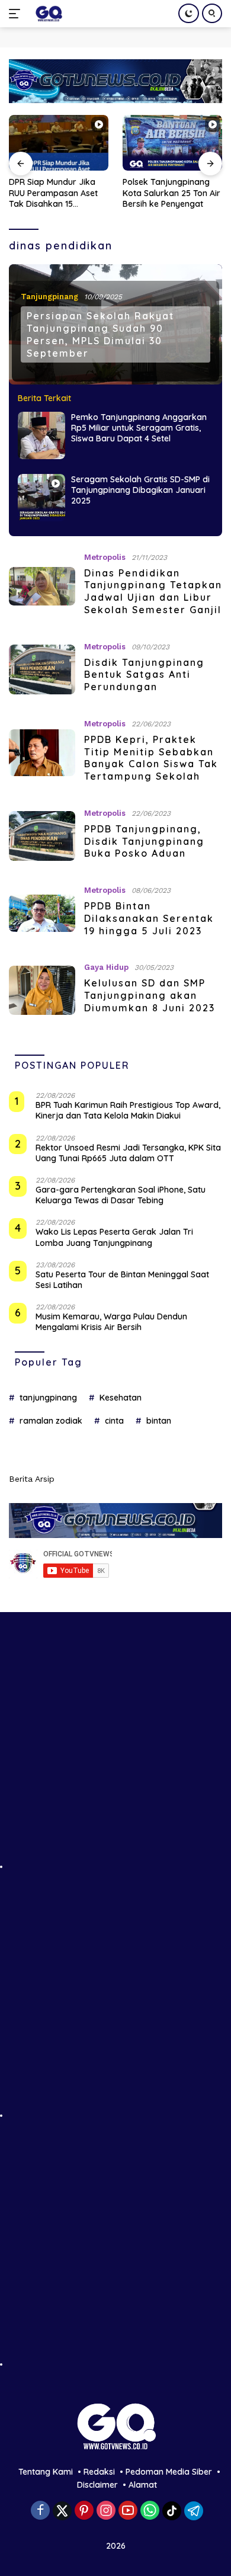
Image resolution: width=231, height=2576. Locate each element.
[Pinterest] (84, 2511)
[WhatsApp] (150, 2511)
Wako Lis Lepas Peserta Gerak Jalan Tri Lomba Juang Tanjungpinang (114, 1237)
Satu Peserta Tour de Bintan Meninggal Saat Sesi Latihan (122, 1280)
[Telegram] (194, 2511)
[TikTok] (172, 2511)
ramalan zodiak (51, 1421)
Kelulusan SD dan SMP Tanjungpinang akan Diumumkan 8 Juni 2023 (150, 995)
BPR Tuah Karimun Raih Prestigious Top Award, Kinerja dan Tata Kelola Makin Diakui (128, 1110)
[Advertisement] (115, 1754)
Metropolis (105, 557)
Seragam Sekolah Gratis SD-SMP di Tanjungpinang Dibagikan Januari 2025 (140, 490)
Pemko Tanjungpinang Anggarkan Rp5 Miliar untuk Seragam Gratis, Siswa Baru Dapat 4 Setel (139, 428)
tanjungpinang (48, 1398)
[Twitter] (62, 2511)
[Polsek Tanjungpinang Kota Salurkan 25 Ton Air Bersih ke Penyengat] (71, 143)
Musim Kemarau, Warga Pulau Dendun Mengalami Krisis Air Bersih (111, 1322)
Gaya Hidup (106, 967)
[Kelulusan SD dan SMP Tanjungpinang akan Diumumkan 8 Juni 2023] (42, 991)
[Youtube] (128, 2511)
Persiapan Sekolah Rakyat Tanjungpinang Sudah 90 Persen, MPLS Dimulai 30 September (100, 334)
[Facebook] (40, 2511)
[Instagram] (106, 2511)
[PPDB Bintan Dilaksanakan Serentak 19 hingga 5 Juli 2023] (42, 913)
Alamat (143, 2485)
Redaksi (99, 2472)
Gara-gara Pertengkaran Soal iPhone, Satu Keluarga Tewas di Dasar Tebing (121, 1195)
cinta (114, 1421)
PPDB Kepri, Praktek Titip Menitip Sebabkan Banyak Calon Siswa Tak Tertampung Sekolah (151, 758)
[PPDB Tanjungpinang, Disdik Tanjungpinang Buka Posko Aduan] (42, 836)
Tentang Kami (46, 2472)
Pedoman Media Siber (169, 2472)
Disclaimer (97, 2485)
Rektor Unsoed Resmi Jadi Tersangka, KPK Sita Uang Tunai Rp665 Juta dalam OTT (128, 1153)
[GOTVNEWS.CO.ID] (47, 14)
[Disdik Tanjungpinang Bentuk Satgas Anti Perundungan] (42, 669)
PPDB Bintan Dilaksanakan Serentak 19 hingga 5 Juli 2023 (149, 918)
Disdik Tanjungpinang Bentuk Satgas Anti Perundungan (144, 675)
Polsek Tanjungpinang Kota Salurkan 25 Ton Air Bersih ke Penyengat (70, 193)
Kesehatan (121, 1398)
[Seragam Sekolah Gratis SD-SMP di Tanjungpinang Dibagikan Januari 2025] (41, 498)
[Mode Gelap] (189, 13)
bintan (159, 1421)
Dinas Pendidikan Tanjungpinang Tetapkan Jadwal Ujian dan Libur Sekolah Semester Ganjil (153, 591)
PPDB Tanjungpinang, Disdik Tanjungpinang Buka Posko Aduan (144, 841)
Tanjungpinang (49, 297)
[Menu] (17, 14)
